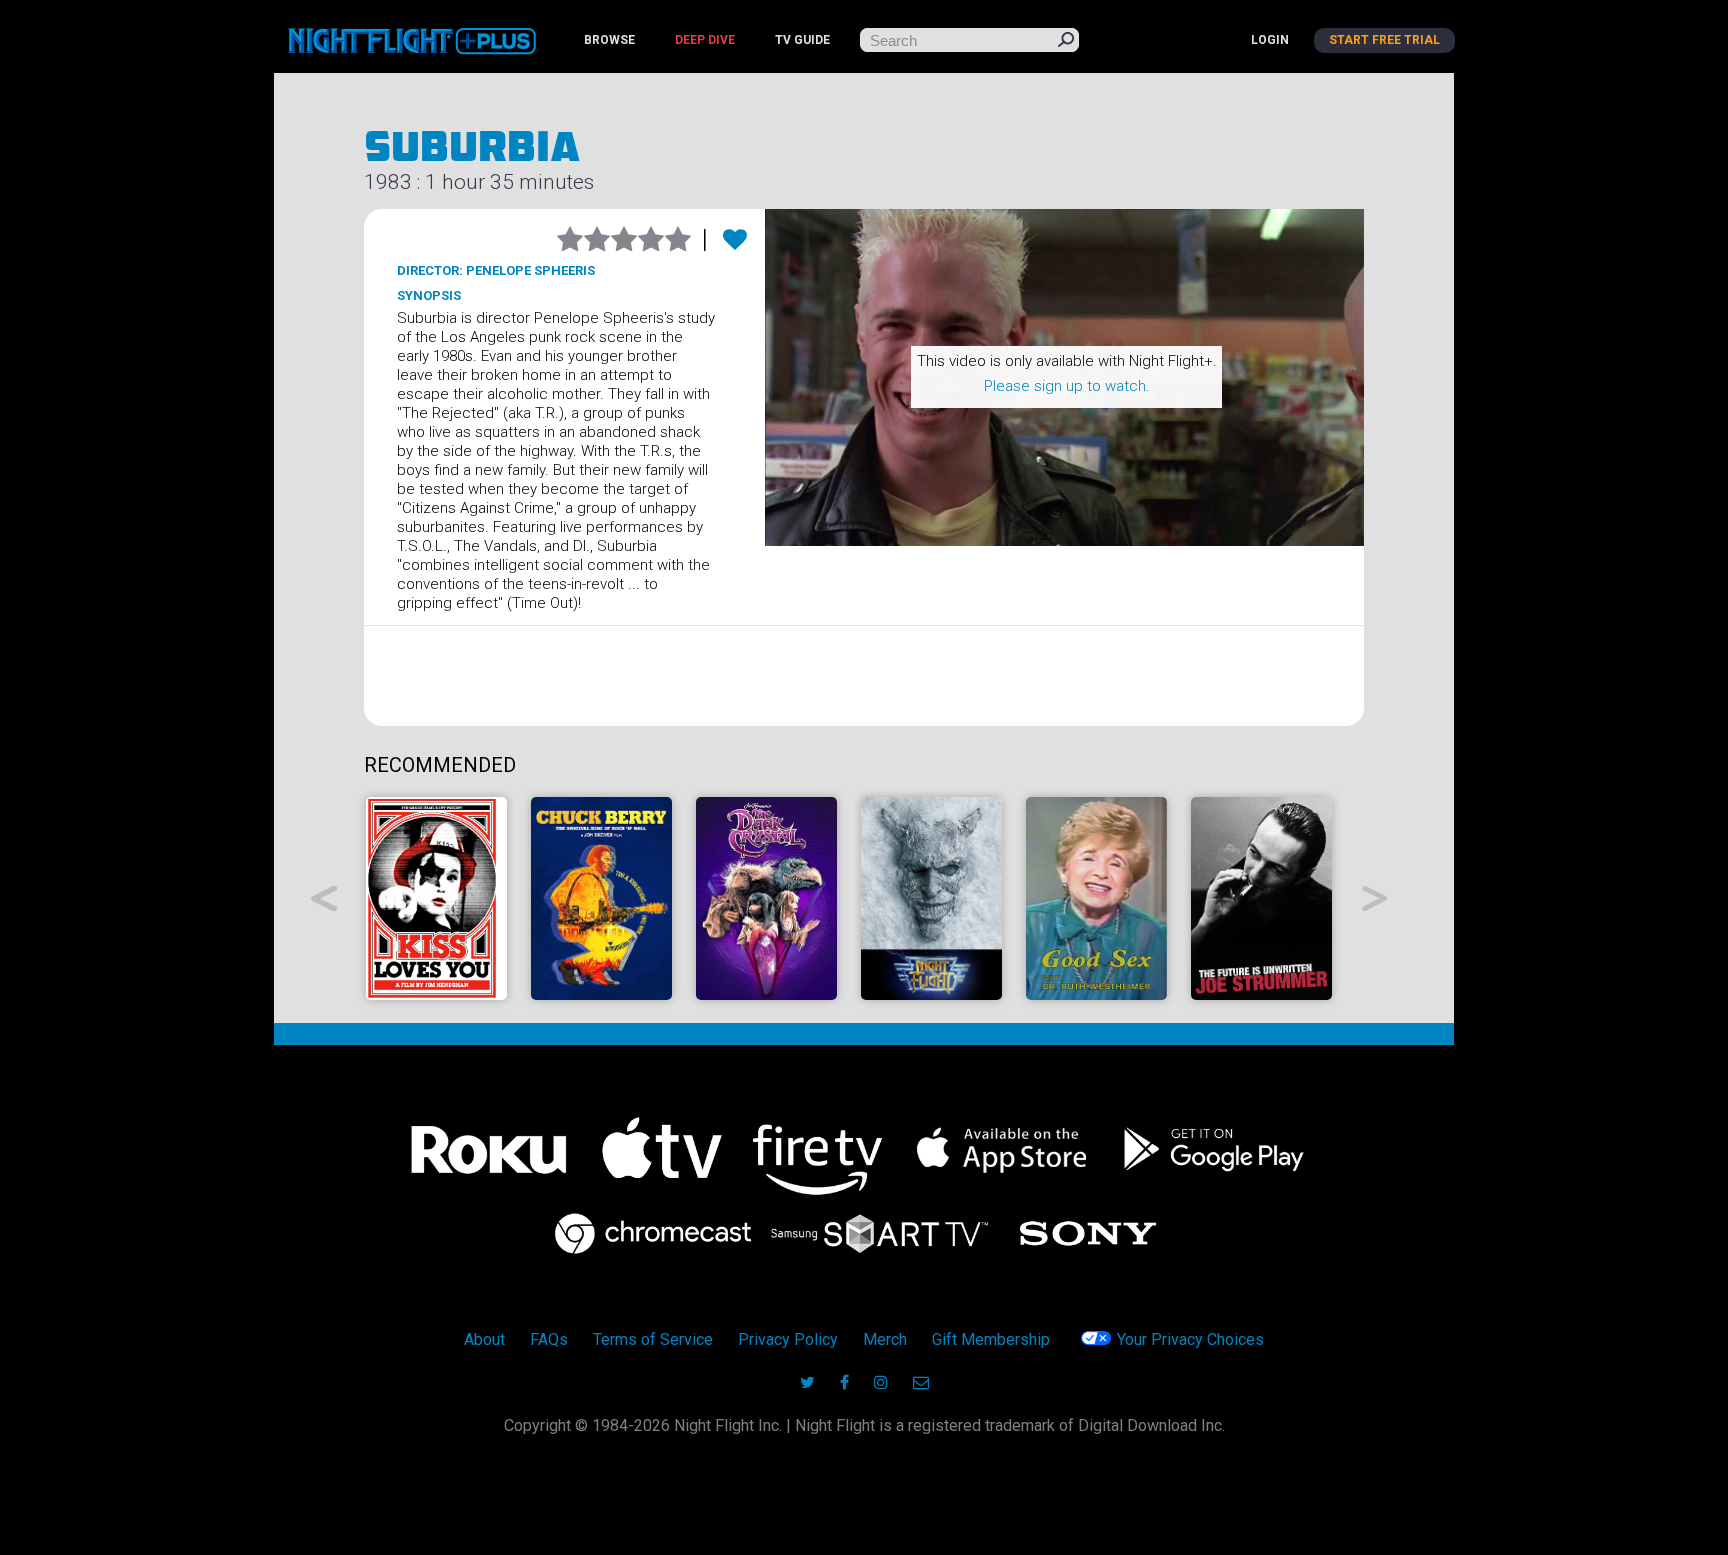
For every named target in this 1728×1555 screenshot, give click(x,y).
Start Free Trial (1384, 40)
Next (1375, 898)
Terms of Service (653, 1339)
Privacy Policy (788, 1339)
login (1270, 40)
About (484, 1339)
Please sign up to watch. (1067, 386)
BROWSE (609, 40)
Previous (324, 898)
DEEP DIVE (705, 40)
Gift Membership (991, 1339)
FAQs (549, 1339)
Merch (885, 1339)
